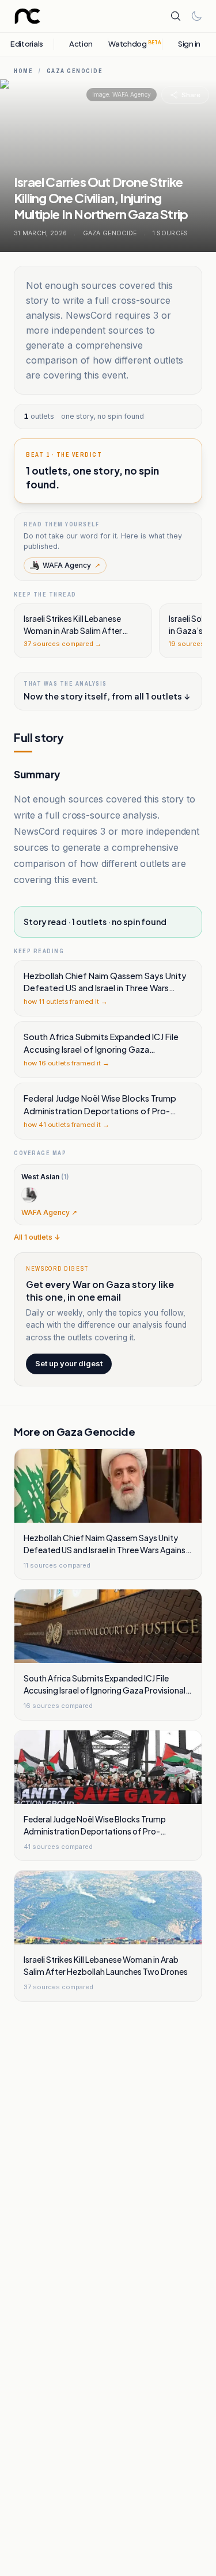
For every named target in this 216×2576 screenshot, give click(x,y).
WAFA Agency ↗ (49, 1212)
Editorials (27, 44)
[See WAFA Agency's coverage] (29, 1195)
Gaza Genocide (75, 71)
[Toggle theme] (196, 16)
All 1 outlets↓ (37, 1237)
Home (23, 71)
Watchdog (135, 44)
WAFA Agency (71, 565)
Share (191, 95)
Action (81, 44)
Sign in (189, 44)
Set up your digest (69, 1363)
